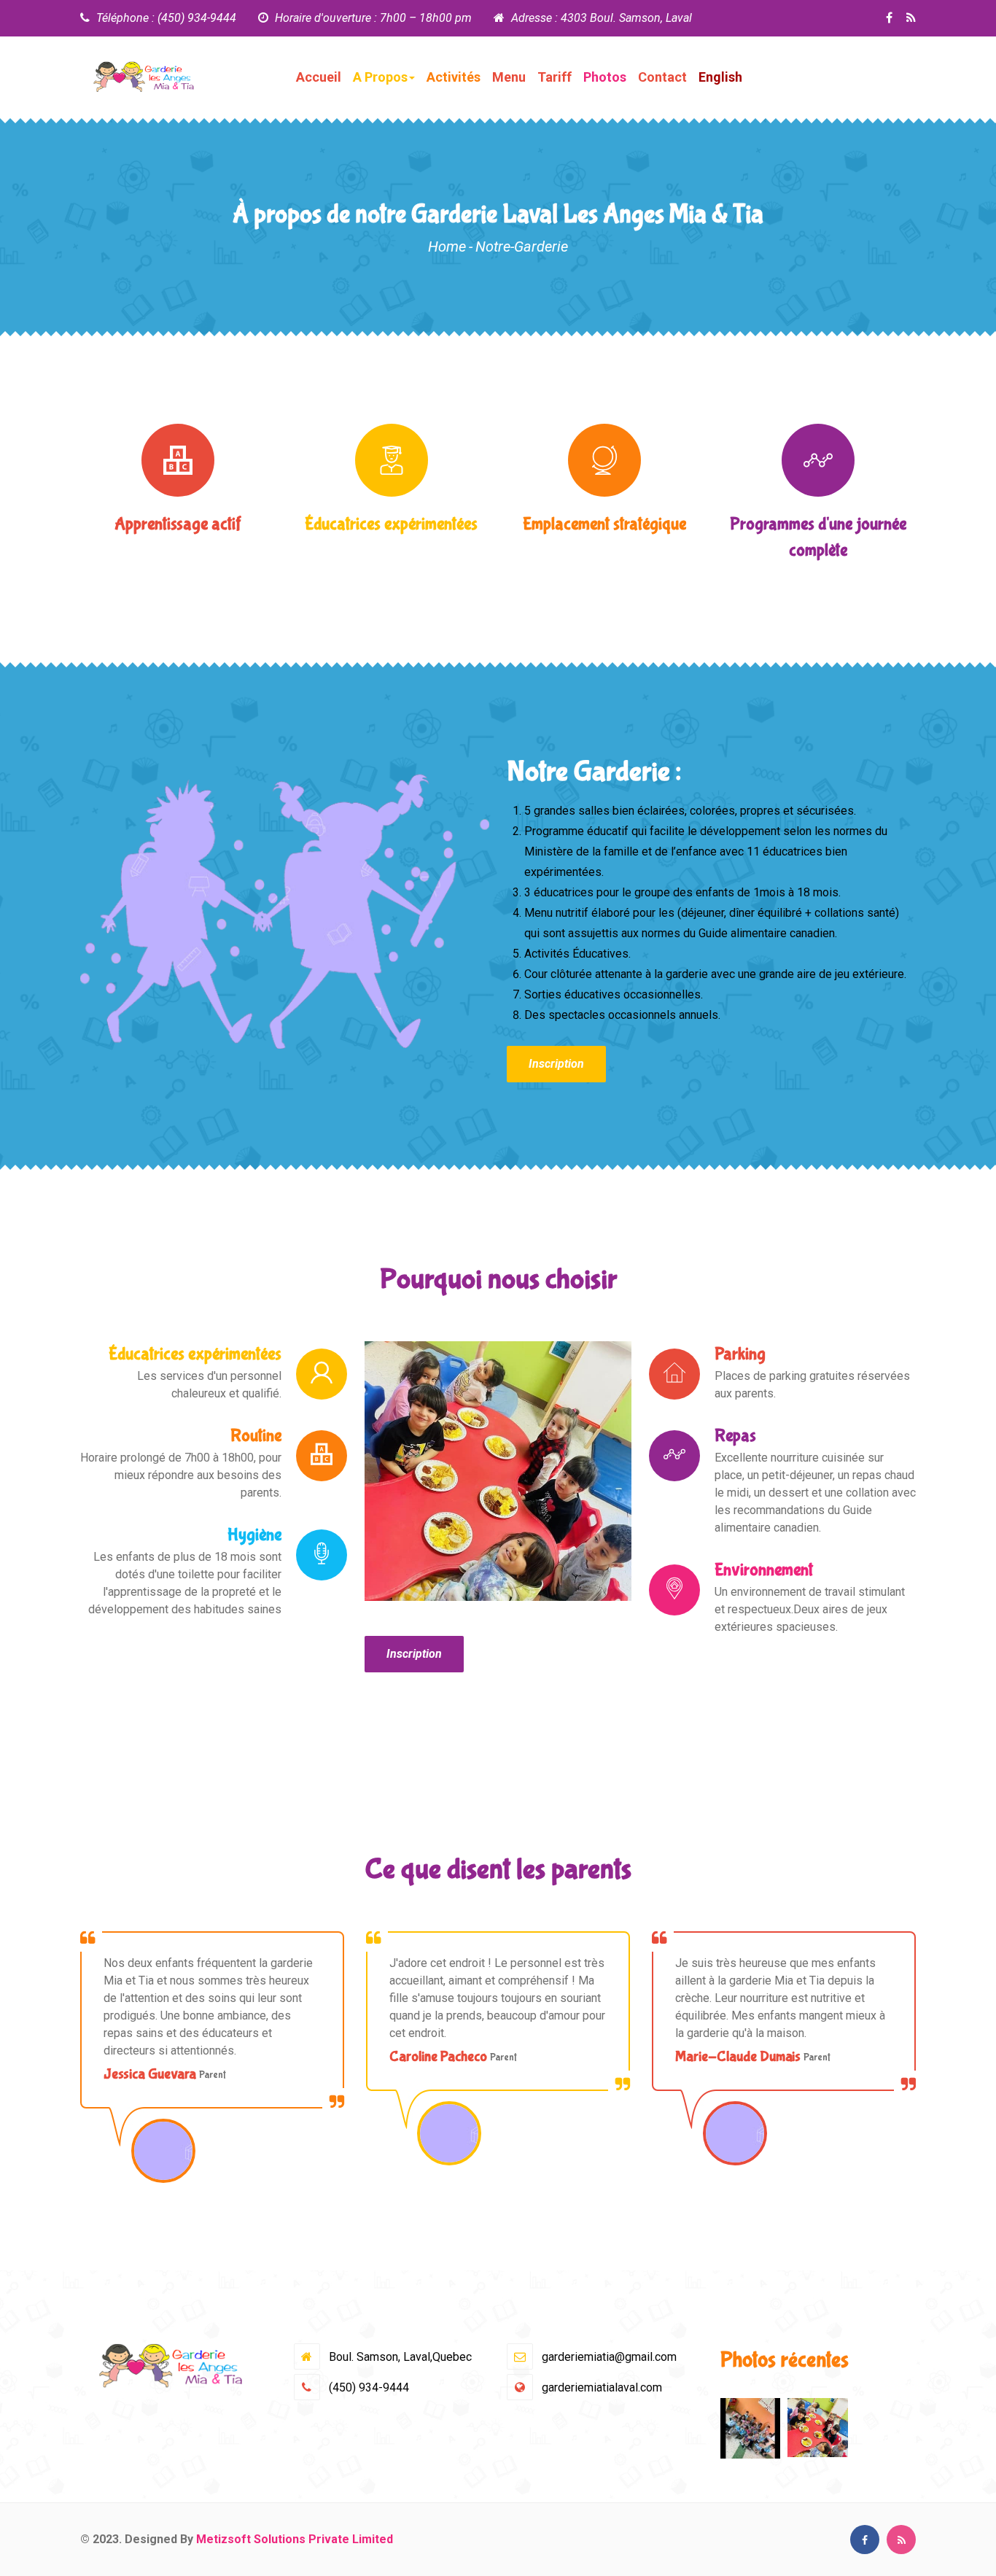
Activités (454, 77)
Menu (509, 77)
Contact (662, 77)
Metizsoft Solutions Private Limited (295, 2539)
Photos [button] (605, 77)
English (720, 77)
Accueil (319, 77)
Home (447, 247)
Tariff (555, 77)
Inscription (556, 1064)
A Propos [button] (380, 77)
